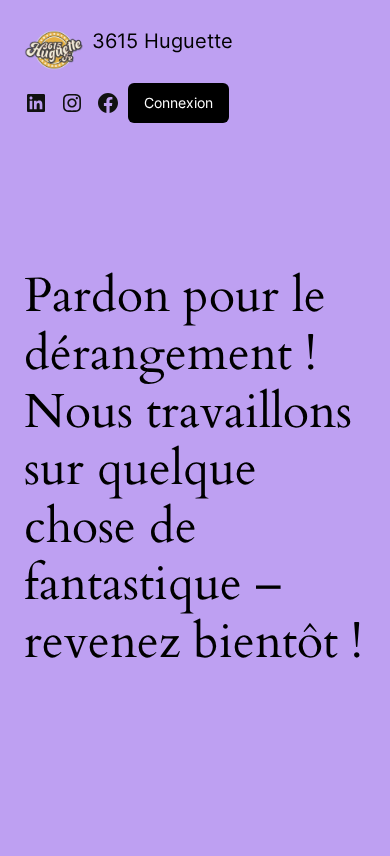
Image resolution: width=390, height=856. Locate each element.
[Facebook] (108, 103)
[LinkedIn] (36, 103)
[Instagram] (72, 103)
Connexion (178, 102)
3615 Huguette (162, 41)
